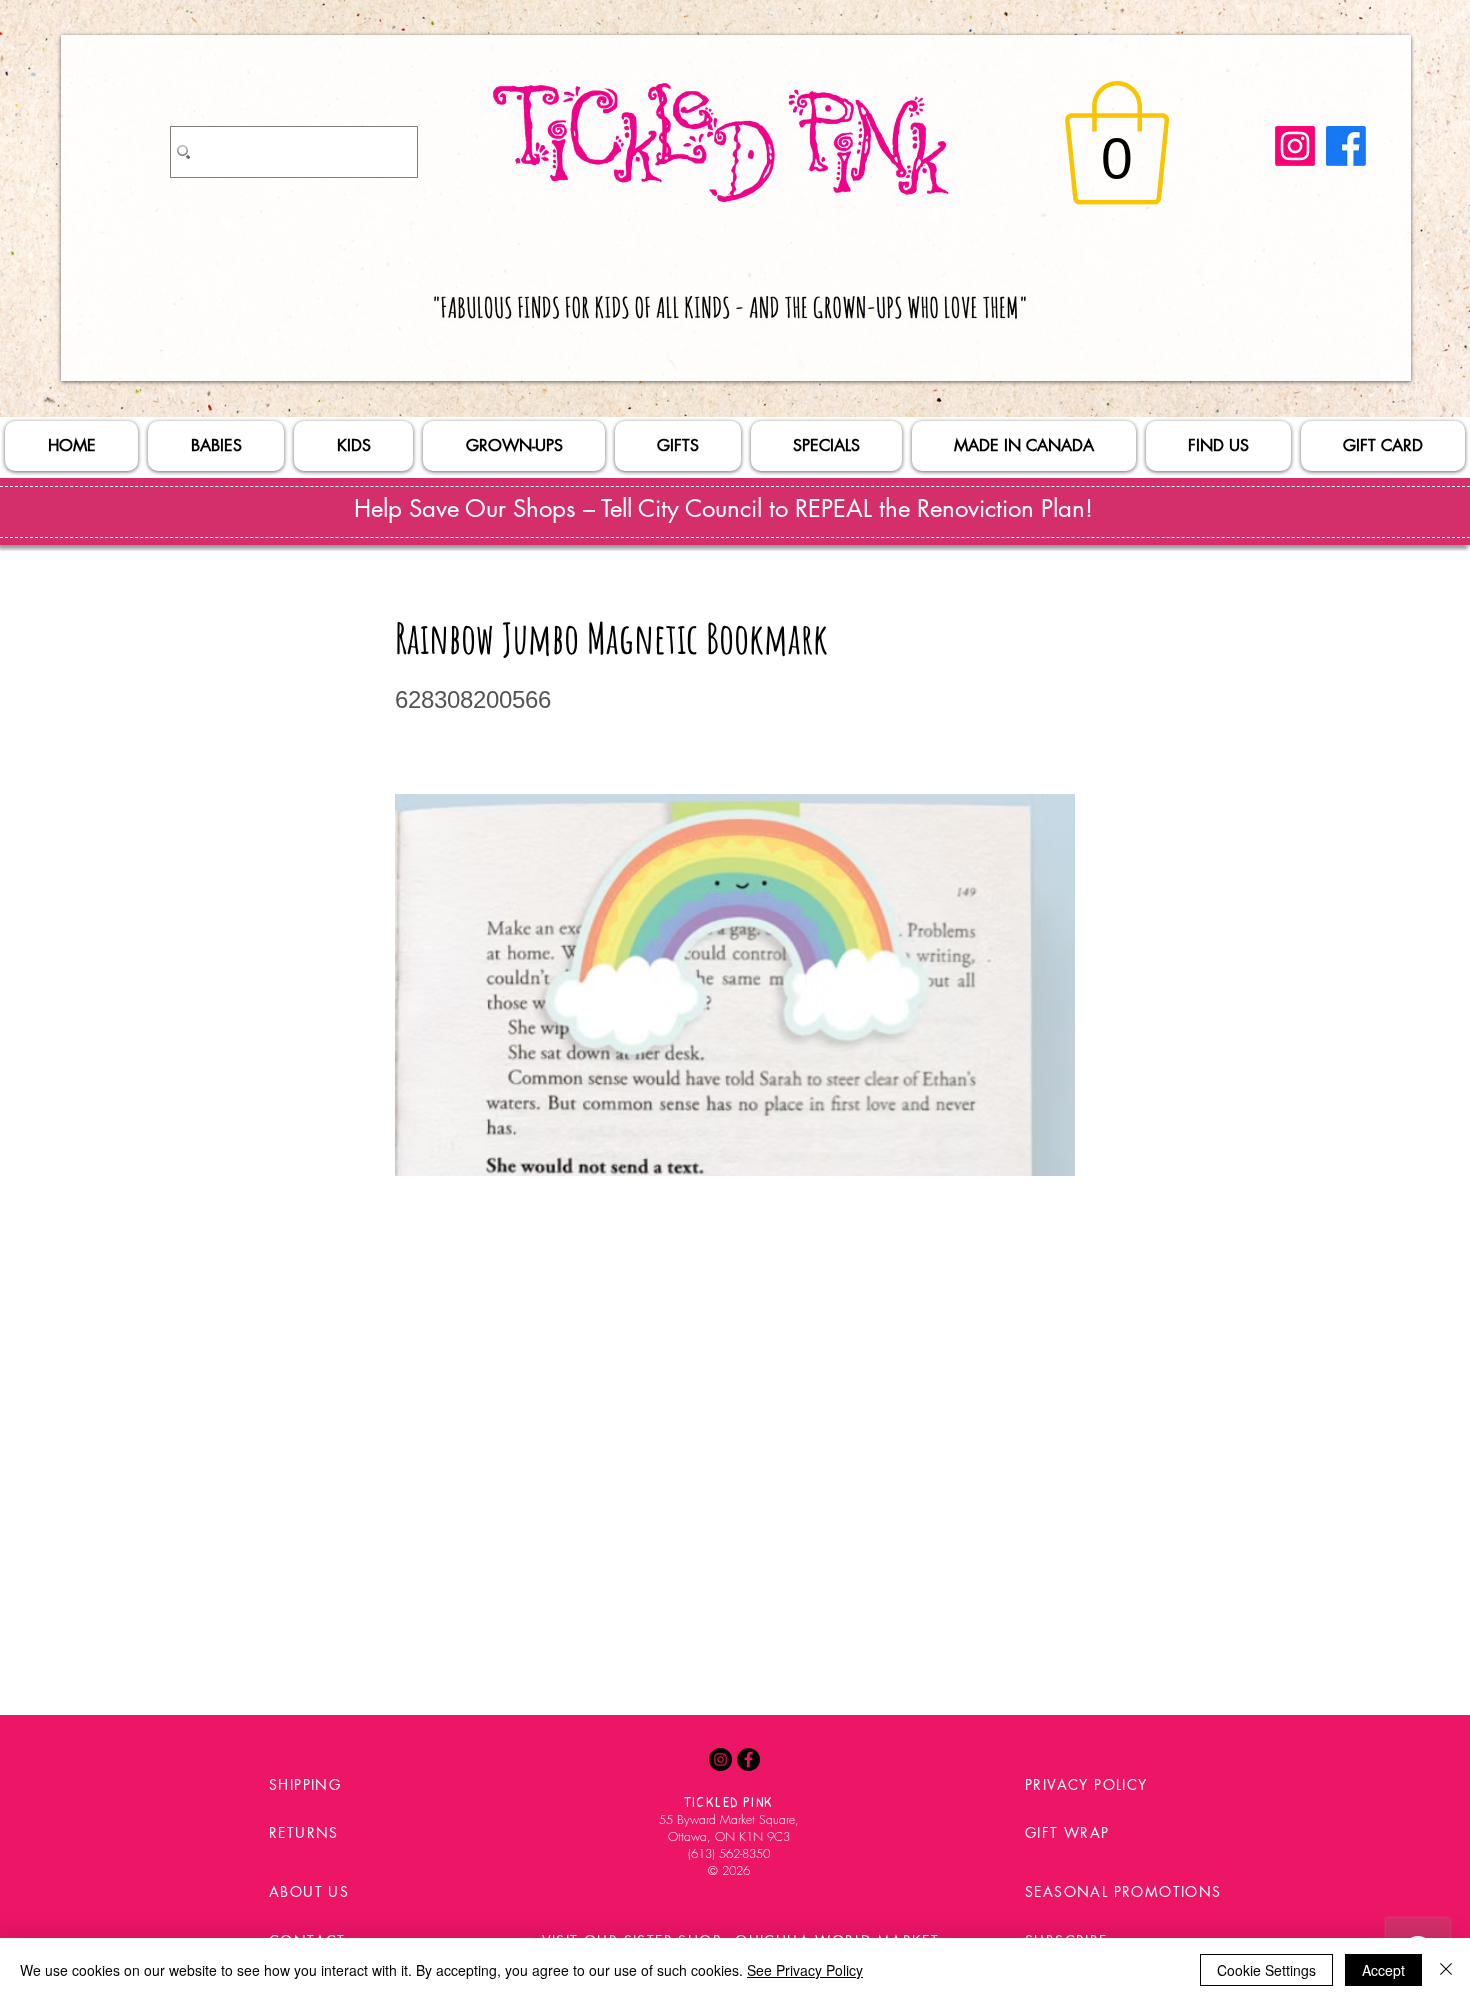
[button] (1117, 143)
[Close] (1446, 1970)
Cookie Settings (1266, 1970)
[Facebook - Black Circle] (748, 1759)
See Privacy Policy (805, 1970)
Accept (1383, 1970)
